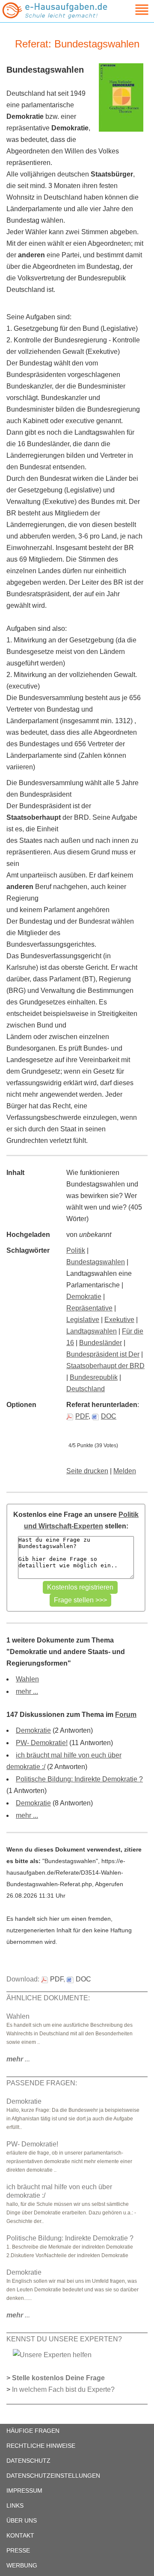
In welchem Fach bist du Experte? (63, 2389)
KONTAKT (20, 2535)
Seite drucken (87, 1471)
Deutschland (86, 1389)
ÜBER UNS (22, 2520)
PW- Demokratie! (42, 1743)
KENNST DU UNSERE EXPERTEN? (64, 2339)
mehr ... (27, 1691)
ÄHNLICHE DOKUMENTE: (48, 1998)
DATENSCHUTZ (28, 2461)
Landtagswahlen (92, 1331)
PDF (82, 1416)
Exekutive (119, 1320)
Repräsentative (89, 1308)
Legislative (83, 1320)
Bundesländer (101, 1343)
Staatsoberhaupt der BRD (105, 1366)
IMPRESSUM (24, 2491)
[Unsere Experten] (52, 2354)
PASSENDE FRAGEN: (42, 2083)
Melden (125, 1471)
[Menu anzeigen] (132, 10)
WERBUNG (22, 2565)
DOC (109, 1416)
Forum (126, 1715)
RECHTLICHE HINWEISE (41, 2446)
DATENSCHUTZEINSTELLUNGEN (53, 2476)
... (18, 2059)
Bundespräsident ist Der (103, 1354)
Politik (76, 1250)
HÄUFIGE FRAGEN (33, 2431)
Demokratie (84, 1297)
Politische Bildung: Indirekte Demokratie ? (79, 1779)
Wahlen (27, 1679)
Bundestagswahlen (96, 1262)
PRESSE (18, 2550)
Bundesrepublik (94, 1377)
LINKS (15, 2505)
